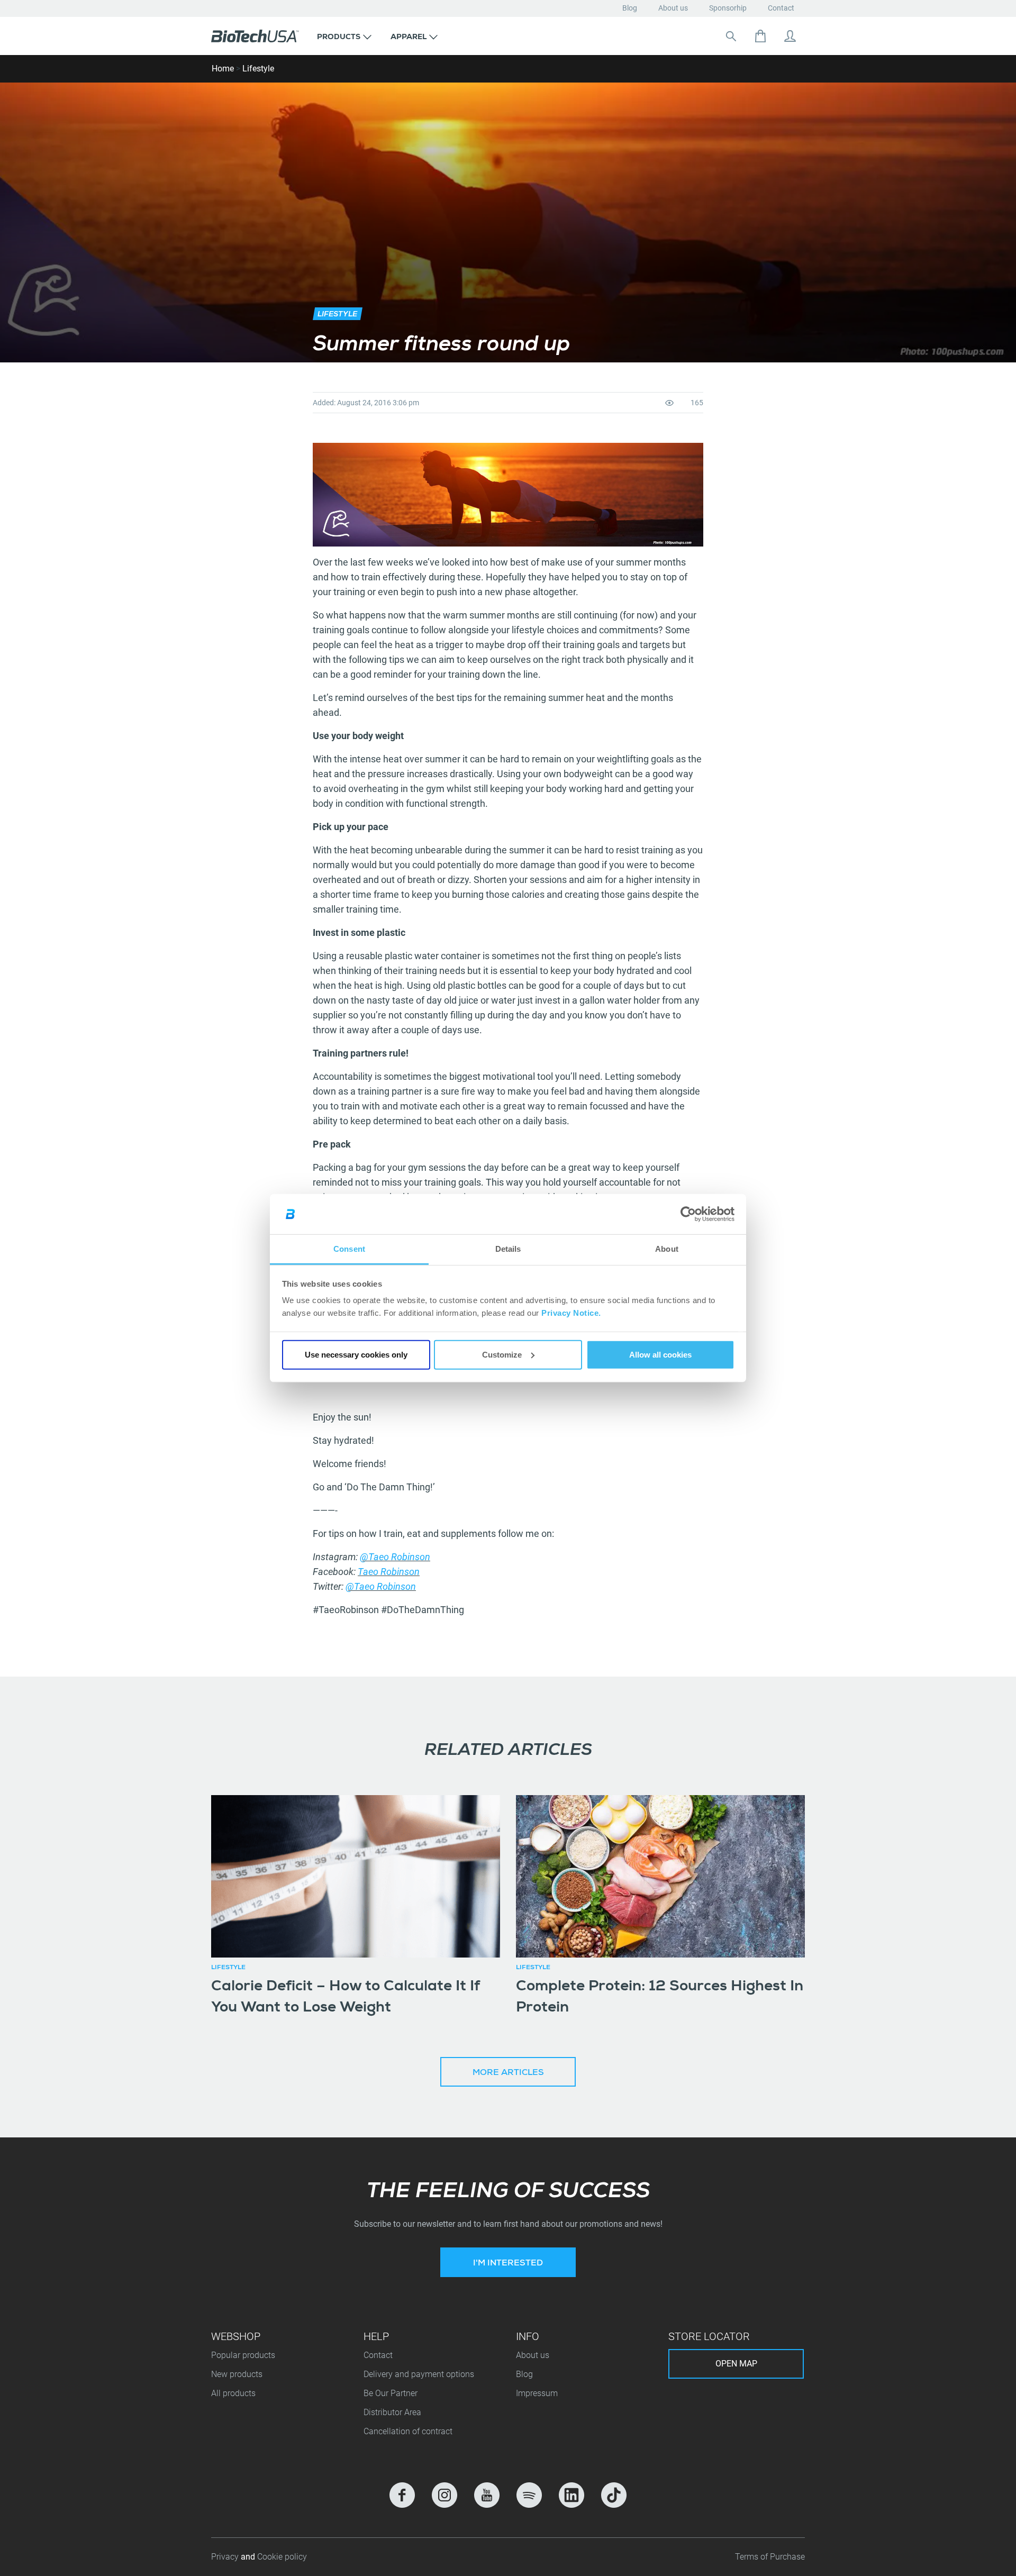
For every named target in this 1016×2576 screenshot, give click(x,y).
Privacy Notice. (571, 1313)
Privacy (226, 2557)
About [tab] (667, 1249)
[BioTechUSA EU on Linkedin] (571, 2495)
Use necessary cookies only (356, 1355)
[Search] (731, 36)
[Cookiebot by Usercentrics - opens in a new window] (688, 1214)
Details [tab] (508, 1249)
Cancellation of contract (408, 2431)
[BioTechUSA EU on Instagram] (444, 2495)
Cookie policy (282, 2557)
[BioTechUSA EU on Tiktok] (614, 2495)
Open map (736, 2364)
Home (223, 69)
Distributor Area (392, 2412)
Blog (630, 8)
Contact (781, 8)
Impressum (537, 2393)
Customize (502, 1355)
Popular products (243, 2355)
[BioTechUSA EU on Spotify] (529, 2495)
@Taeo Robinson (395, 1557)
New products (237, 2374)
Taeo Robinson (389, 1572)
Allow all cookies (660, 1355)
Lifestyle (258, 69)
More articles (508, 2073)
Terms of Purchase (770, 2557)
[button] (344, 36)
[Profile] (790, 36)
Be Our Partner (391, 2393)
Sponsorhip (728, 8)
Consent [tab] (349, 1249)
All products (233, 2393)
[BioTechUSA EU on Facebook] (402, 2495)
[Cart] (760, 36)
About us (673, 8)
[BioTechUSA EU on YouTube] (487, 2495)
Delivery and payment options (419, 2374)
